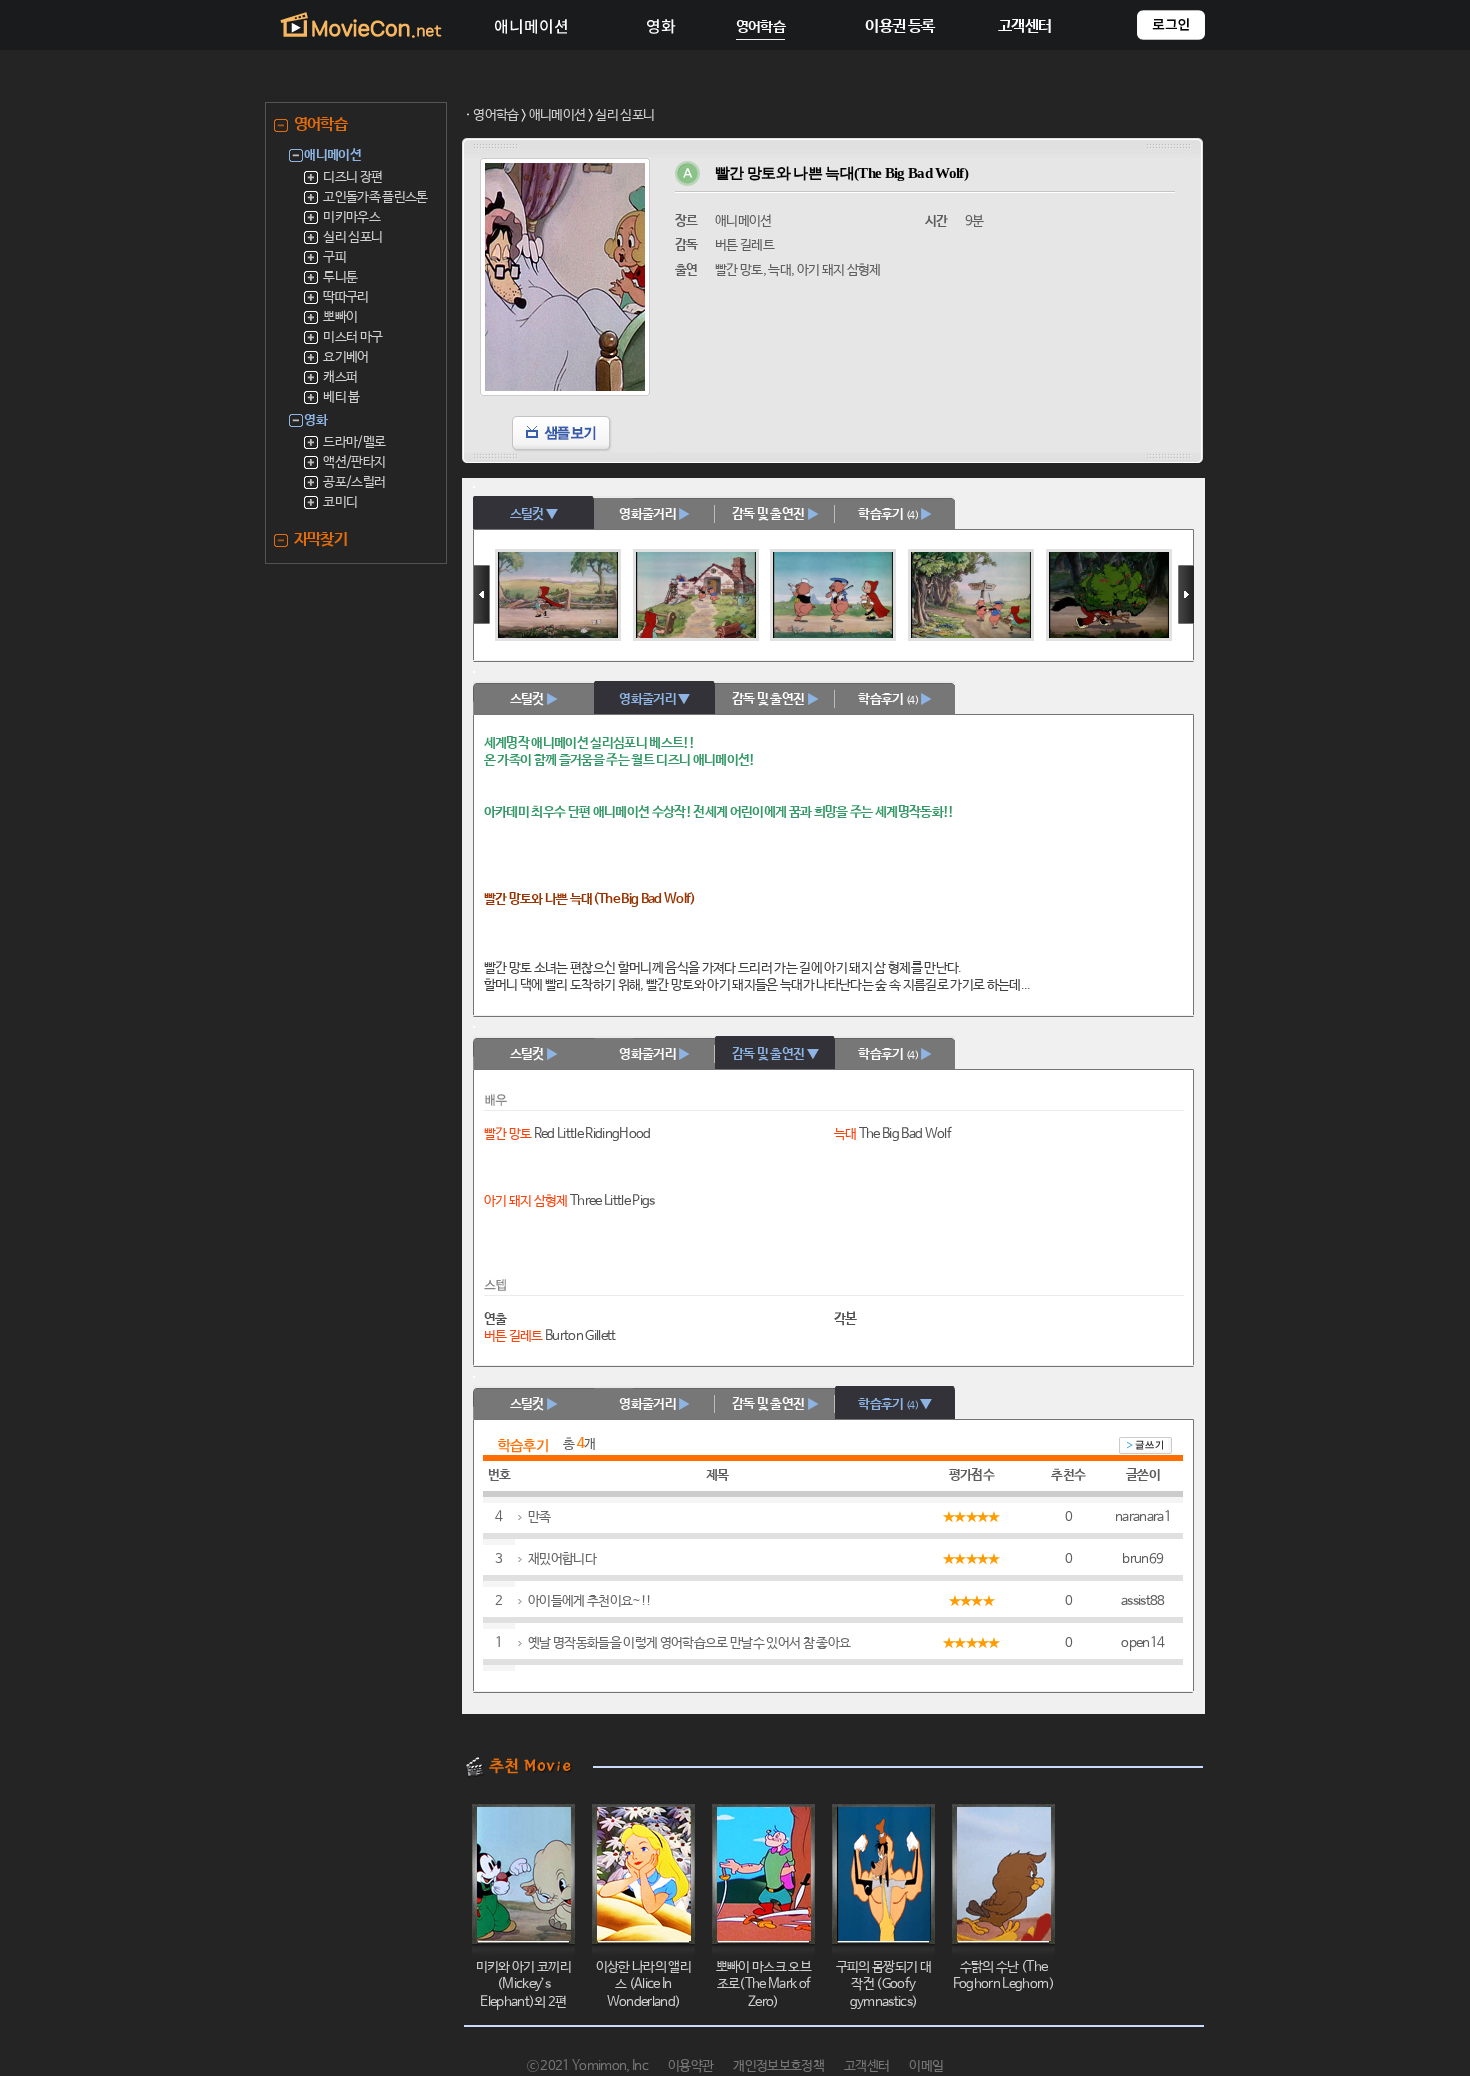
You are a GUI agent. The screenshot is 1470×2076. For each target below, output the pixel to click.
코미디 (340, 502)
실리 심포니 (352, 237)
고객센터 (866, 2066)
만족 (539, 1517)
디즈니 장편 (352, 177)
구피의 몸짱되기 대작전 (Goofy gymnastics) (883, 1985)
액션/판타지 (354, 462)
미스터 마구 (352, 337)
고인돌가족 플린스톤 (375, 197)
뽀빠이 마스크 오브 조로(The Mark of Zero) (763, 1985)
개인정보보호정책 (778, 2066)
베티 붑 (341, 397)
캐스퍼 (340, 377)
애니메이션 (557, 115)
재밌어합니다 (562, 1559)
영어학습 (495, 115)
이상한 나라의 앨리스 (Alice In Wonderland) (643, 1985)
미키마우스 (351, 217)
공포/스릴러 (354, 482)
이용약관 (690, 2066)
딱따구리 (345, 297)
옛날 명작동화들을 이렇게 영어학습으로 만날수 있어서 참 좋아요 (689, 1643)
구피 (334, 257)
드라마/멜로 (354, 442)
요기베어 (345, 357)
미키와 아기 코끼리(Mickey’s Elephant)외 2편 (523, 1985)
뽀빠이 (340, 317)
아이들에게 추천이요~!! (589, 1601)
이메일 (926, 2066)
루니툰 (340, 277)
